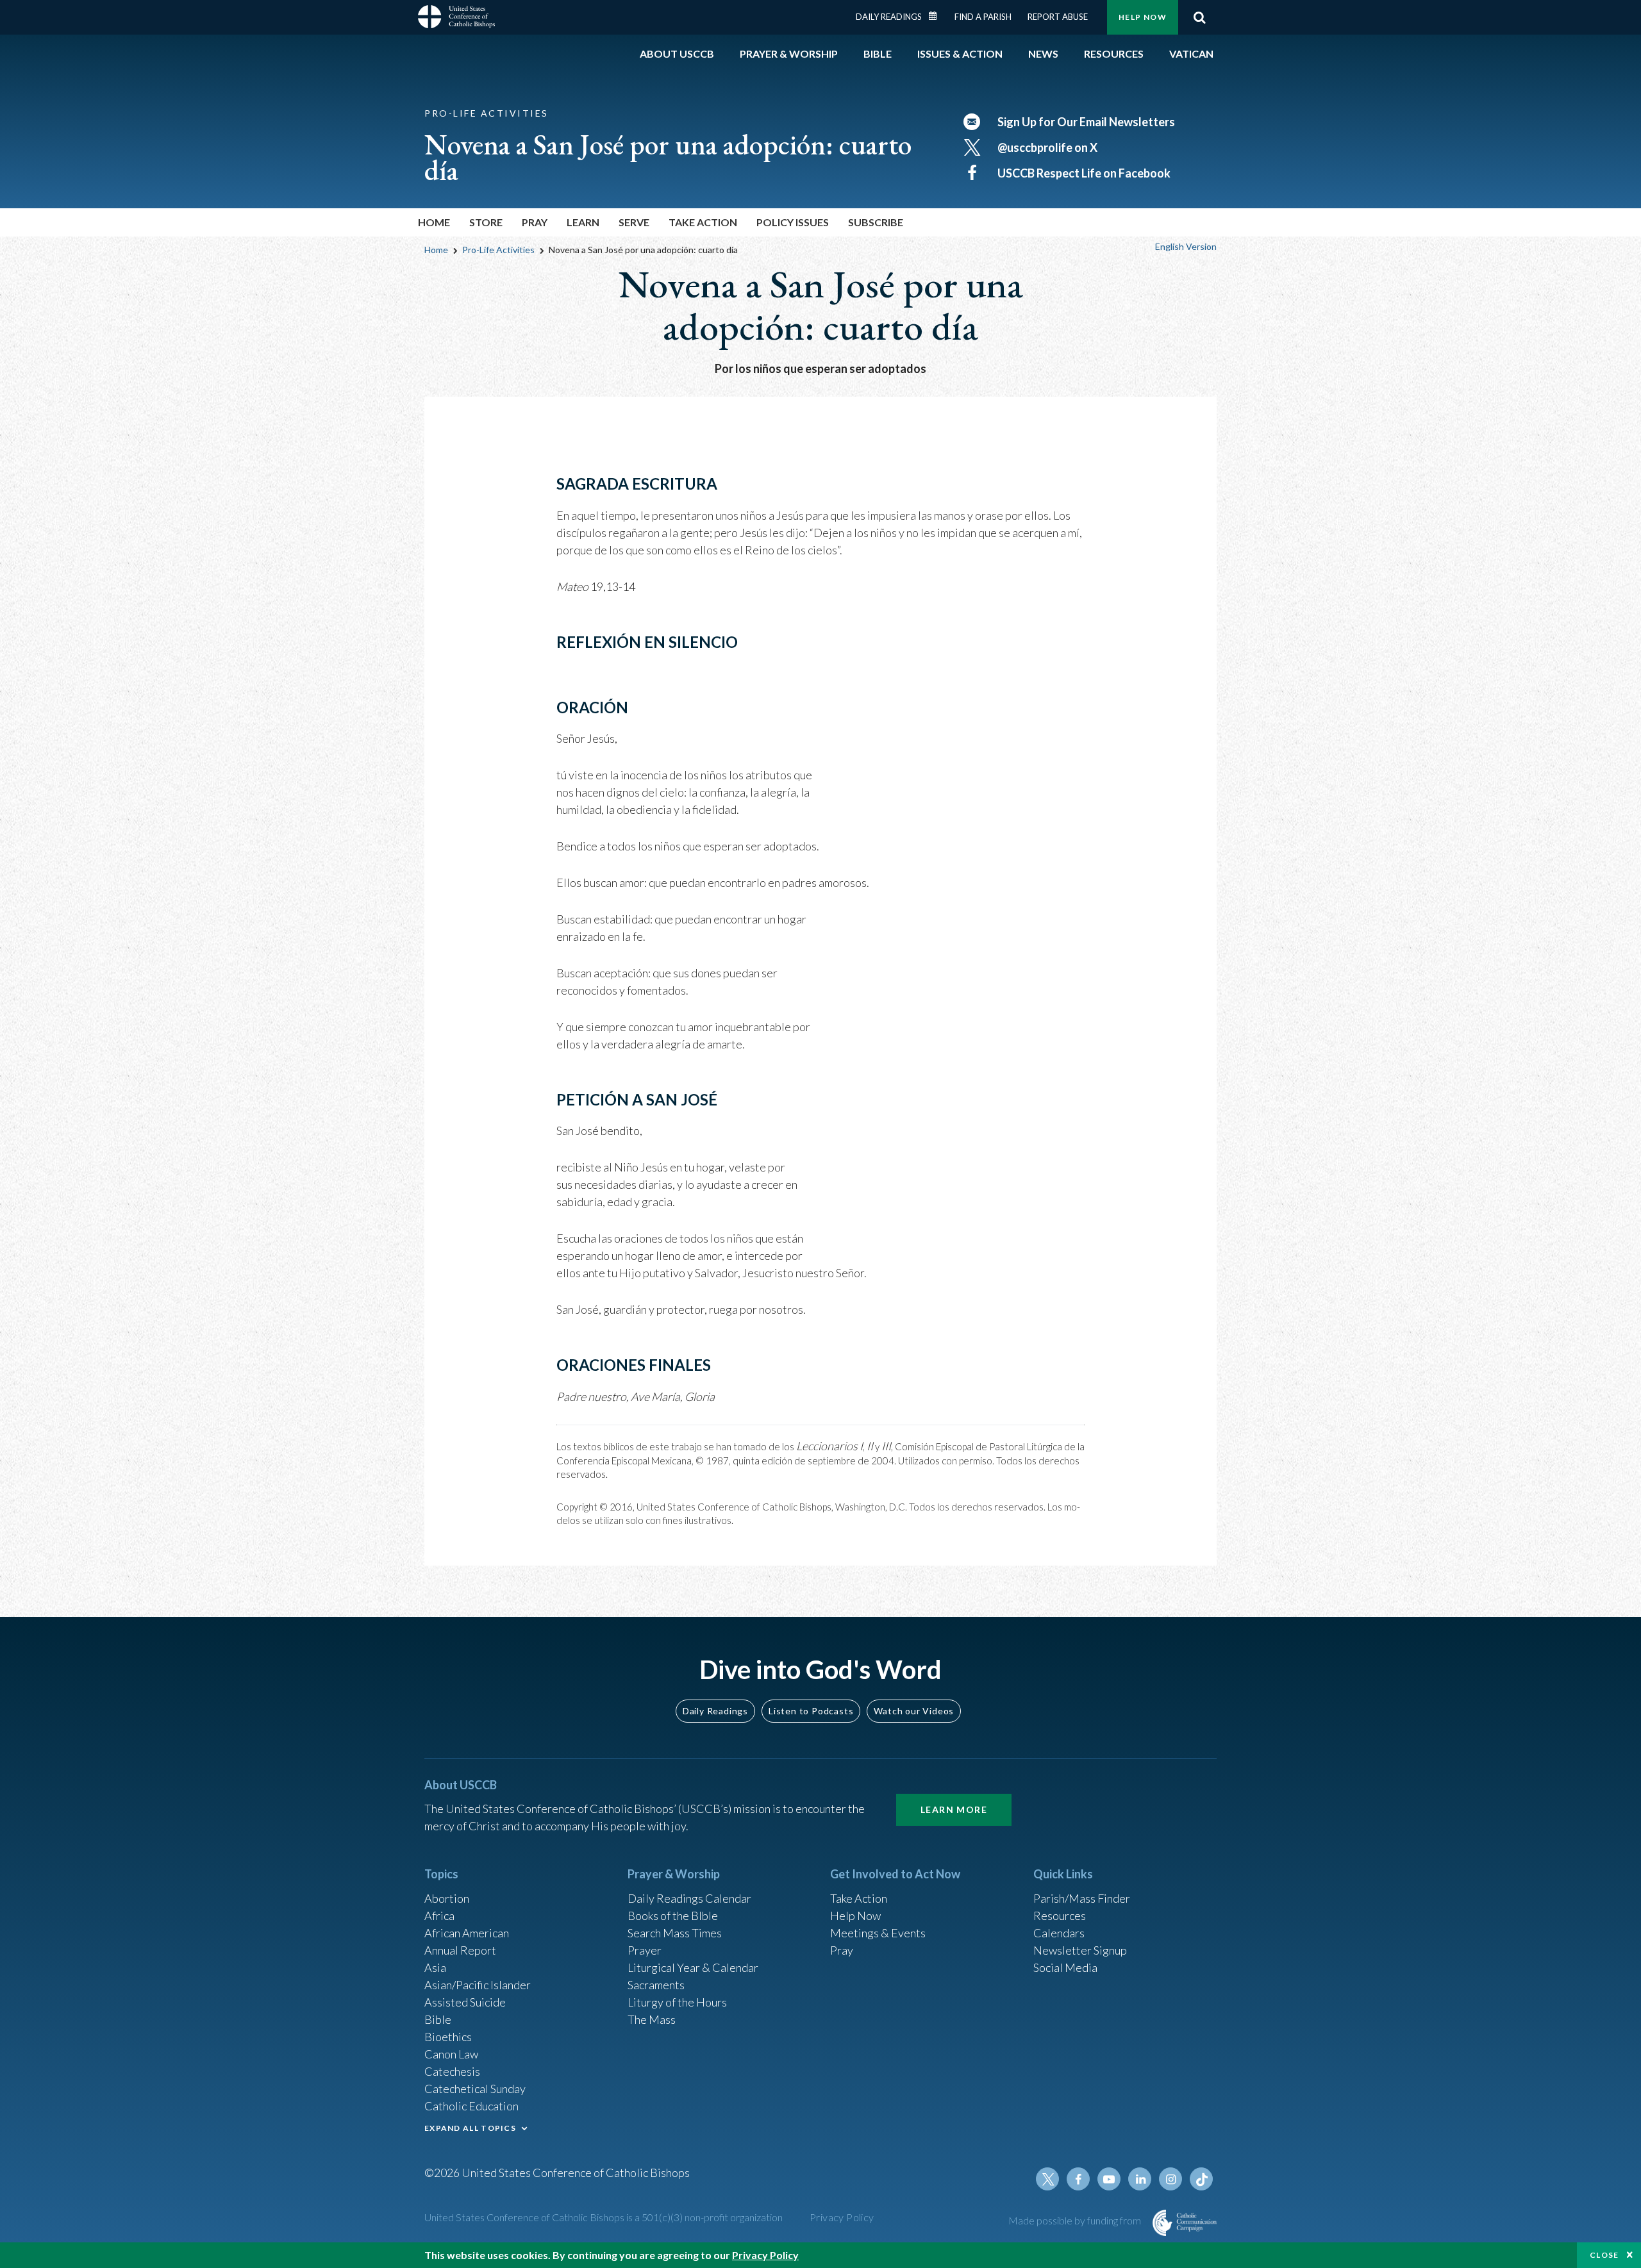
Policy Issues (793, 222)
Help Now (1143, 17)
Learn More (954, 1809)
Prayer (645, 1950)
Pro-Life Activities (498, 250)
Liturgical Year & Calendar (693, 1967)
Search (1199, 17)
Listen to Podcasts (811, 1711)
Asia (435, 1967)
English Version (1186, 246)
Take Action (859, 1898)
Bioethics (448, 2037)
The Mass (652, 2019)
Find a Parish (983, 17)
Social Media (1065, 1967)
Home (434, 222)
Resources (1060, 1916)
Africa (439, 1916)
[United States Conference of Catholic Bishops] (456, 19)
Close (1604, 2255)
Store (486, 222)
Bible (438, 2019)
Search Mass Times (675, 1933)
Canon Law (451, 2054)
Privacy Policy (842, 2217)
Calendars (1059, 1933)
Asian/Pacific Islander (478, 1985)
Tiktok (1201, 2179)
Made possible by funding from (1076, 2220)
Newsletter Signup (1080, 1950)
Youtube (1109, 2179)
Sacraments (656, 1985)
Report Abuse (1058, 17)
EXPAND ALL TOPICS (470, 2128)
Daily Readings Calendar (937, 16)
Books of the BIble (673, 1916)
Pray (842, 1950)
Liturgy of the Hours (677, 2002)
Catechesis (452, 2071)
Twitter (1047, 2179)
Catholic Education (471, 2106)
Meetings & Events (878, 1933)
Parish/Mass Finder (1082, 1898)
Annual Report (460, 1950)
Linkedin (1140, 2179)
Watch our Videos (914, 1711)
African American (467, 1933)
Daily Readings (889, 17)
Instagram (1170, 2179)
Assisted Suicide (465, 2002)
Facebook (1078, 2179)
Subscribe (876, 222)
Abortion (447, 1898)
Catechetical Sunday (475, 2089)
